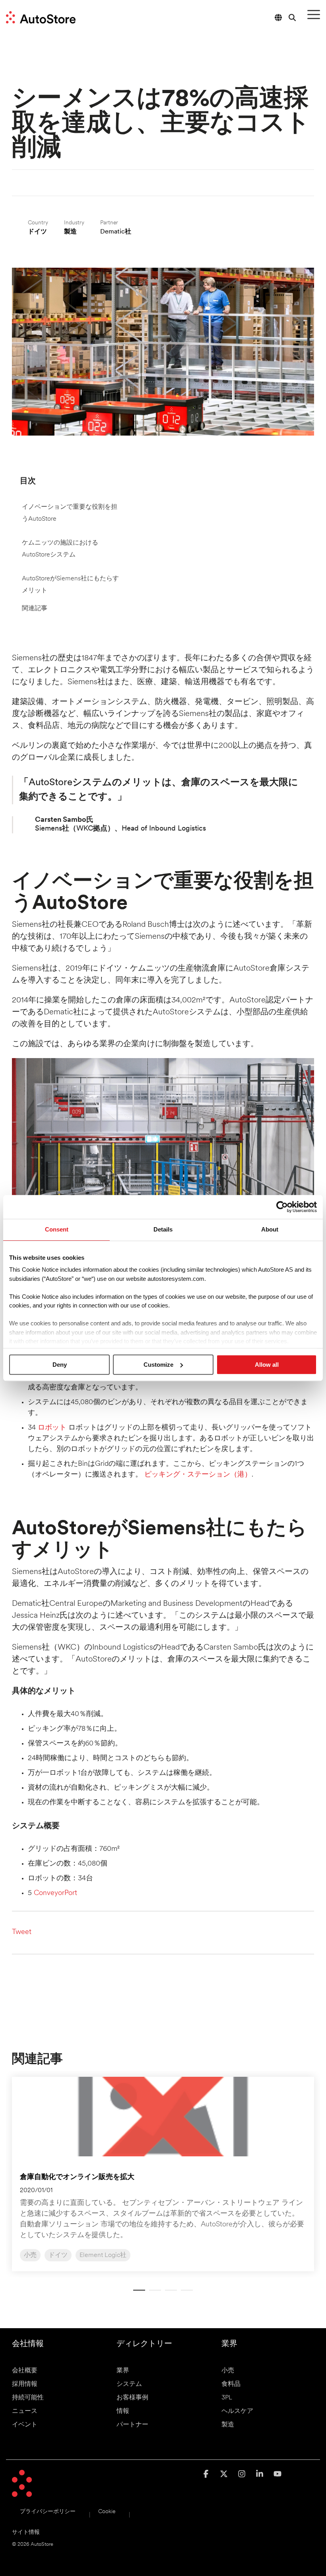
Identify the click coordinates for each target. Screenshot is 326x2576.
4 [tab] (185, 2294)
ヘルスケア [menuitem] (237, 2411)
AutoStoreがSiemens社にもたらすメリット (70, 585)
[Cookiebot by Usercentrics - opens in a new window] (282, 1207)
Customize (158, 1365)
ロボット (52, 1428)
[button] (314, 14)
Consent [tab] (57, 1229)
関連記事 (35, 609)
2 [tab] (153, 2294)
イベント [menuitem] (25, 2425)
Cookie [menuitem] (107, 2512)
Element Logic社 (103, 2255)
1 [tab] (137, 2294)
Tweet (22, 1932)
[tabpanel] (163, 2174)
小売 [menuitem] (228, 2371)
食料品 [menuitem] (231, 2384)
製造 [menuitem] (228, 2425)
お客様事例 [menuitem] (132, 2398)
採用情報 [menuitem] (25, 2384)
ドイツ (58, 2255)
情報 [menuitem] (123, 2411)
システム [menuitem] (129, 2384)
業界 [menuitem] (123, 2371)
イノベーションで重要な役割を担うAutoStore (70, 513)
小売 (30, 2255)
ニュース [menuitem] (25, 2411)
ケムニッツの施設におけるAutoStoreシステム (60, 549)
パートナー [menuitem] (132, 2425)
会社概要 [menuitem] (25, 2371)
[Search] (292, 17)
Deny (60, 1365)
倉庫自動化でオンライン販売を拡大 (77, 2177)
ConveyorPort (55, 1893)
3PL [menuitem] (227, 2398)
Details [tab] (163, 1229)
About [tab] (270, 1229)
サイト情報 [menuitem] (26, 2532)
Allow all (267, 1365)
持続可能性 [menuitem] (28, 2398)
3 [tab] (169, 2294)
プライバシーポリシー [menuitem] (48, 2512)
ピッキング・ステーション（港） (198, 1475)
